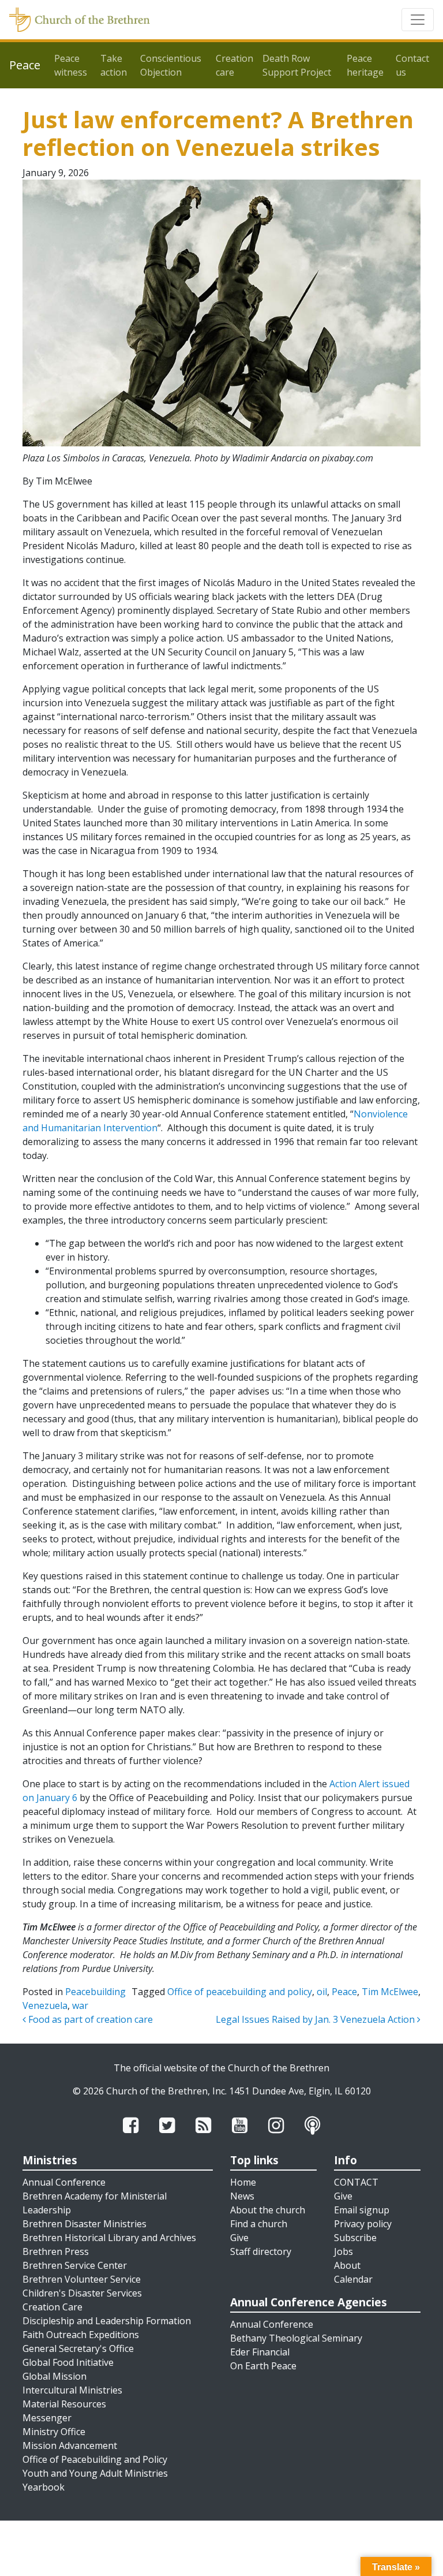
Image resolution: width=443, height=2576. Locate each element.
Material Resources (64, 2404)
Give (239, 2238)
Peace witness (71, 65)
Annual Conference (64, 2182)
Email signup (362, 2210)
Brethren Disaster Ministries (85, 2224)
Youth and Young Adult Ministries (95, 2473)
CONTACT (356, 2182)
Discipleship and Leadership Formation (107, 2321)
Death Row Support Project (297, 65)
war (80, 2005)
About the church (268, 2210)
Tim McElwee (390, 1992)
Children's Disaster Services (82, 2293)
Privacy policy (363, 2224)
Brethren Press (56, 2251)
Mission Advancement (70, 2445)
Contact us (412, 65)
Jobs (343, 2251)
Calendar (353, 2279)
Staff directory (261, 2251)
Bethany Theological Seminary (296, 2338)
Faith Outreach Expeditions (81, 2335)
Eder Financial (260, 2352)
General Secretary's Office (78, 2348)
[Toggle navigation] (418, 20)
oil (322, 1992)
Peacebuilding (95, 1992)
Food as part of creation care (89, 2019)
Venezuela (45, 2005)
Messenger (47, 2418)
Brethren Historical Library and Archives (109, 2238)
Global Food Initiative (68, 2362)
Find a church (259, 2224)
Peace (344, 1992)
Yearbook (44, 2487)
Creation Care (52, 2307)
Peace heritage (365, 65)
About (347, 2265)
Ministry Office (54, 2432)
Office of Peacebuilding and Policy (95, 2459)
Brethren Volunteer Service (82, 2279)
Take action (114, 65)
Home (243, 2182)
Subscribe (355, 2238)
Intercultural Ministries (72, 2390)
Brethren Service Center (75, 2265)
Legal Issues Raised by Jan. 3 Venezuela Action (316, 2019)
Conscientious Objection (171, 65)
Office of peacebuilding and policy (240, 1992)
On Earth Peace (263, 2366)
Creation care (234, 65)
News (242, 2196)
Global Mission (55, 2376)
